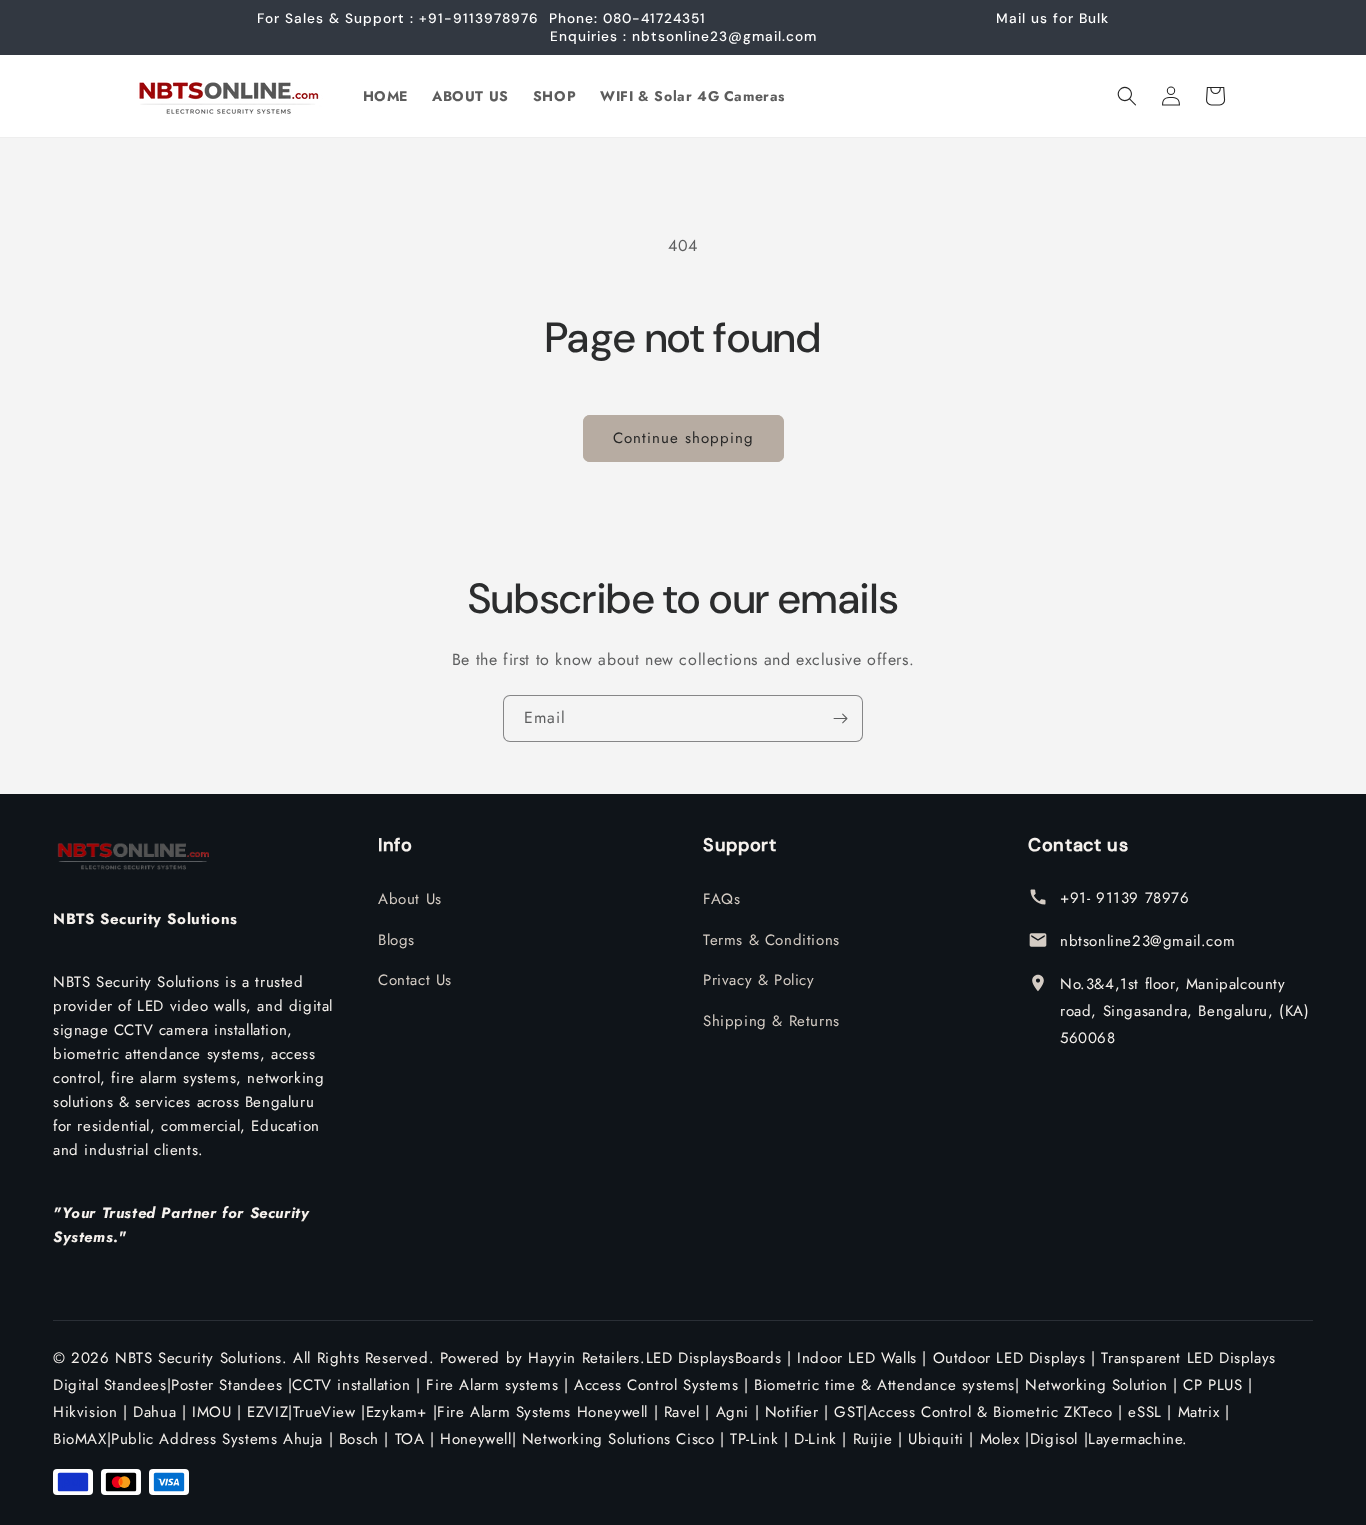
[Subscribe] (840, 718)
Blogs (396, 940)
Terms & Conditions (771, 940)
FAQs (721, 899)
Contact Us (415, 980)
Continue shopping (683, 438)
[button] (1127, 96)
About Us (410, 899)
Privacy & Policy (759, 980)
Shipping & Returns (771, 1021)
